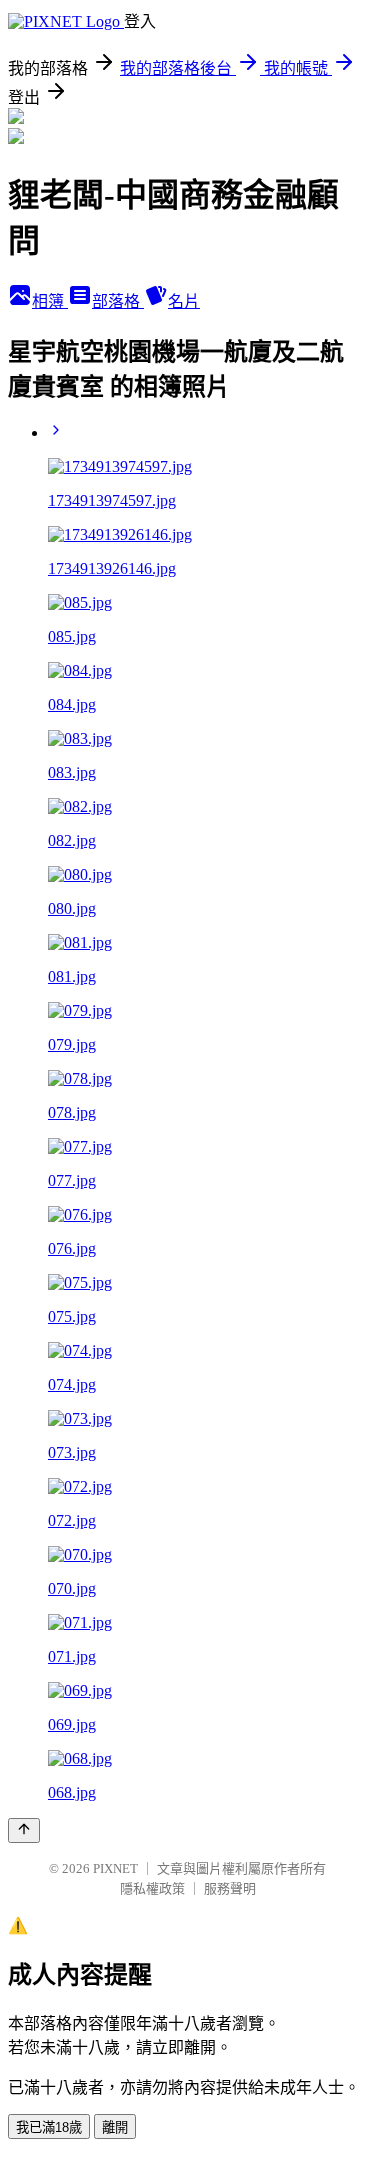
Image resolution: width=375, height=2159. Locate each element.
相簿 (50, 301)
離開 (115, 2127)
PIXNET (115, 1868)
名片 (184, 301)
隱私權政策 (152, 1888)
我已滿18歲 (49, 2127)
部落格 (118, 301)
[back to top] (24, 1830)
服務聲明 (230, 1888)
